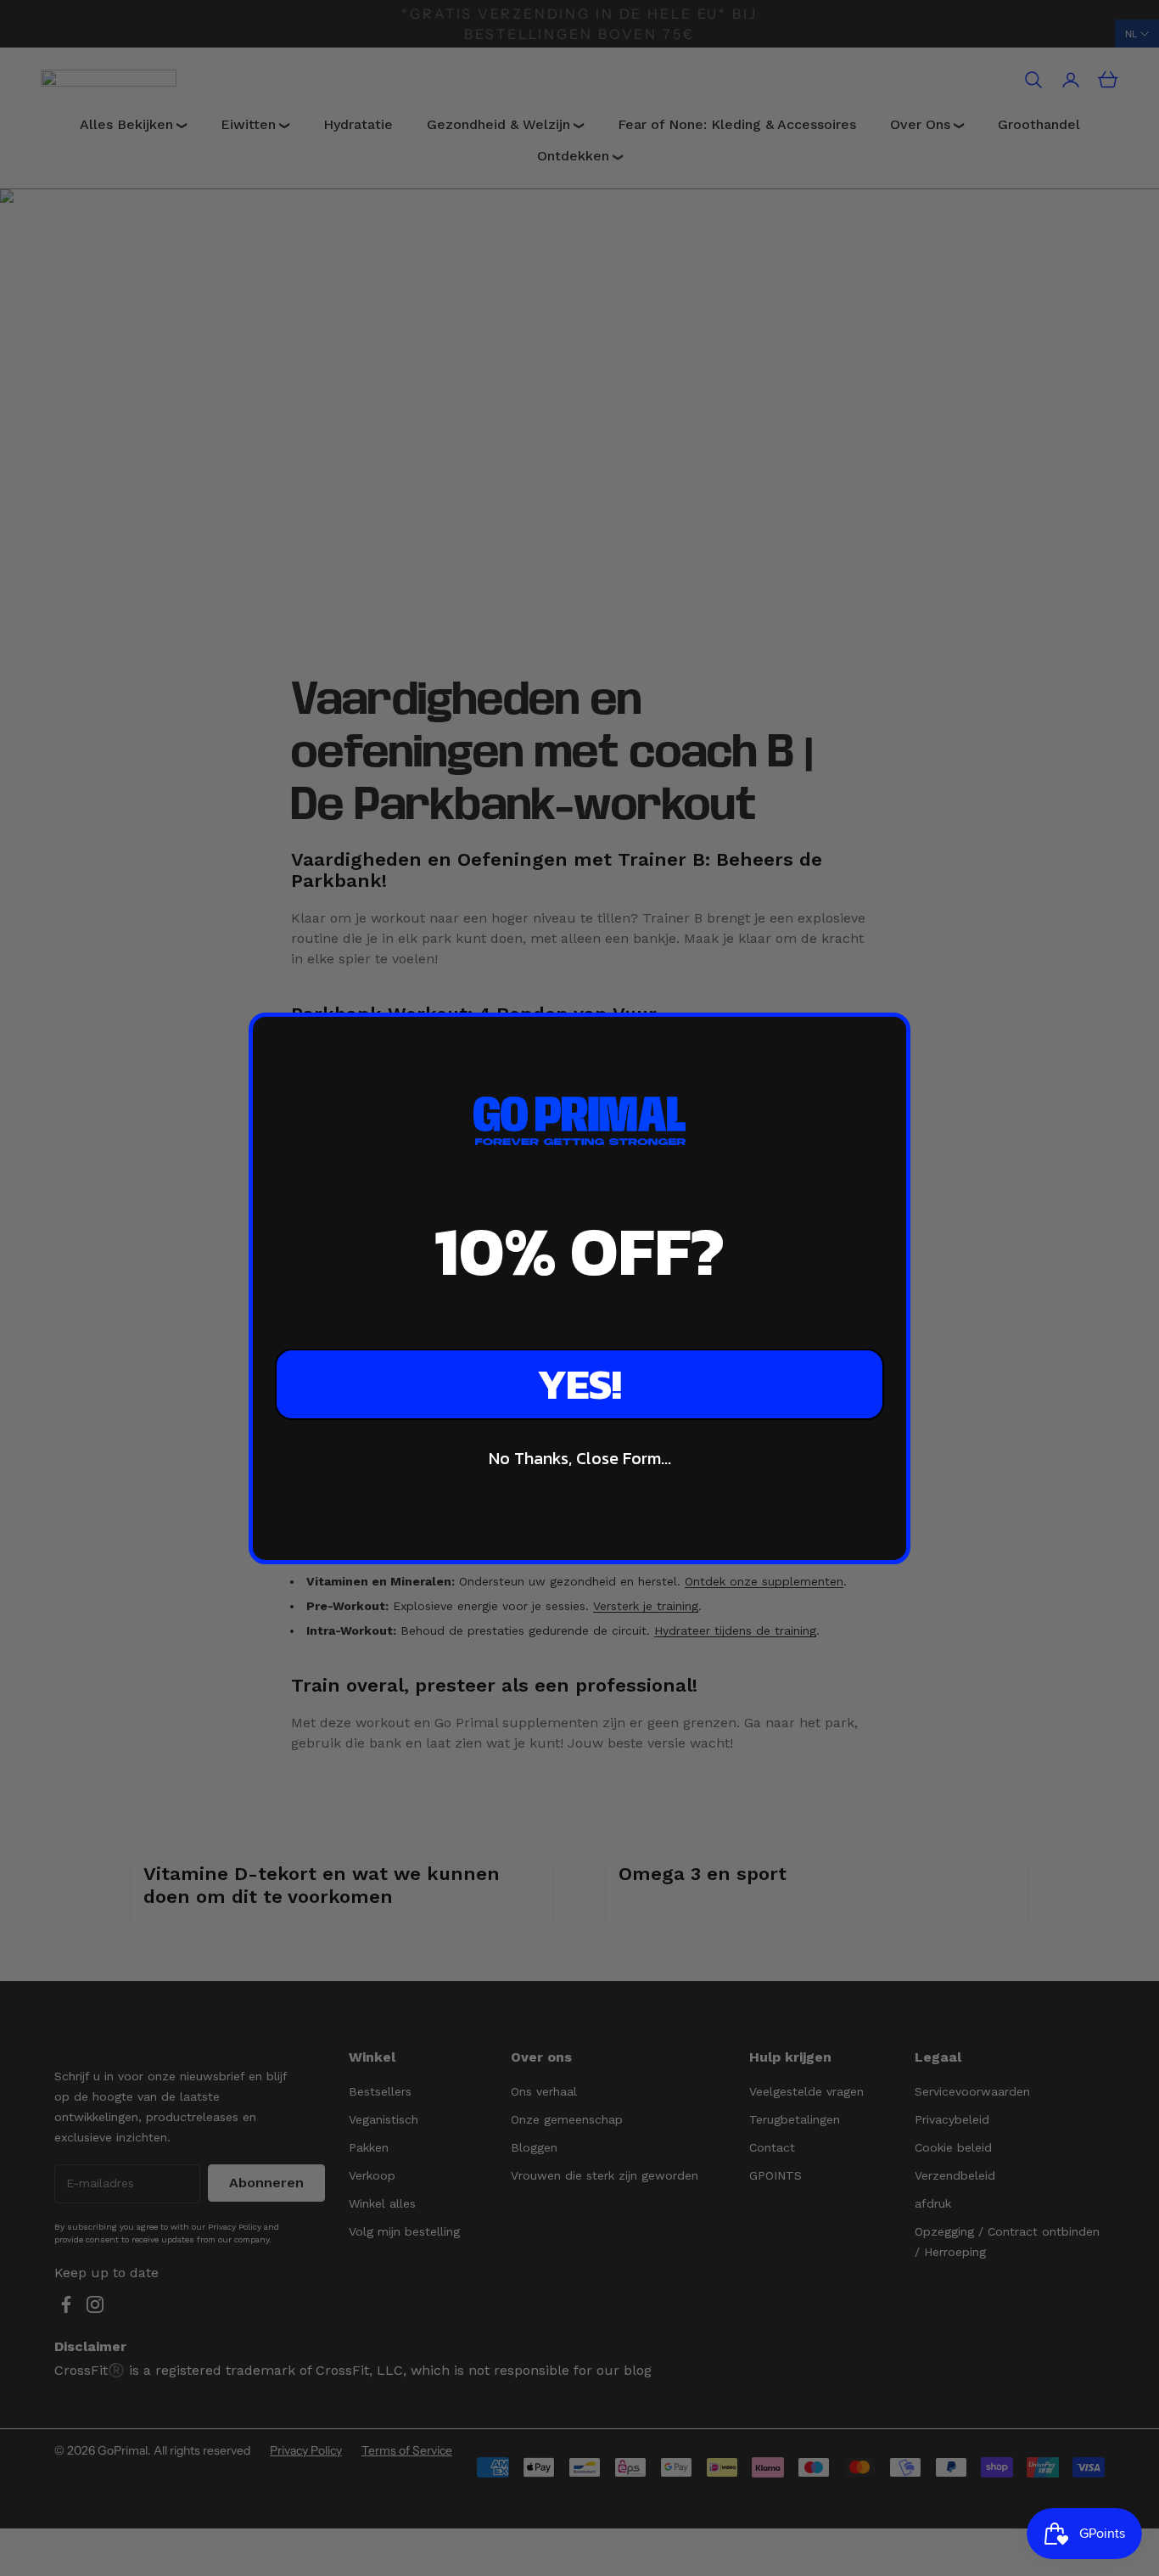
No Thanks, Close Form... (580, 1458)
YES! (579, 1384)
